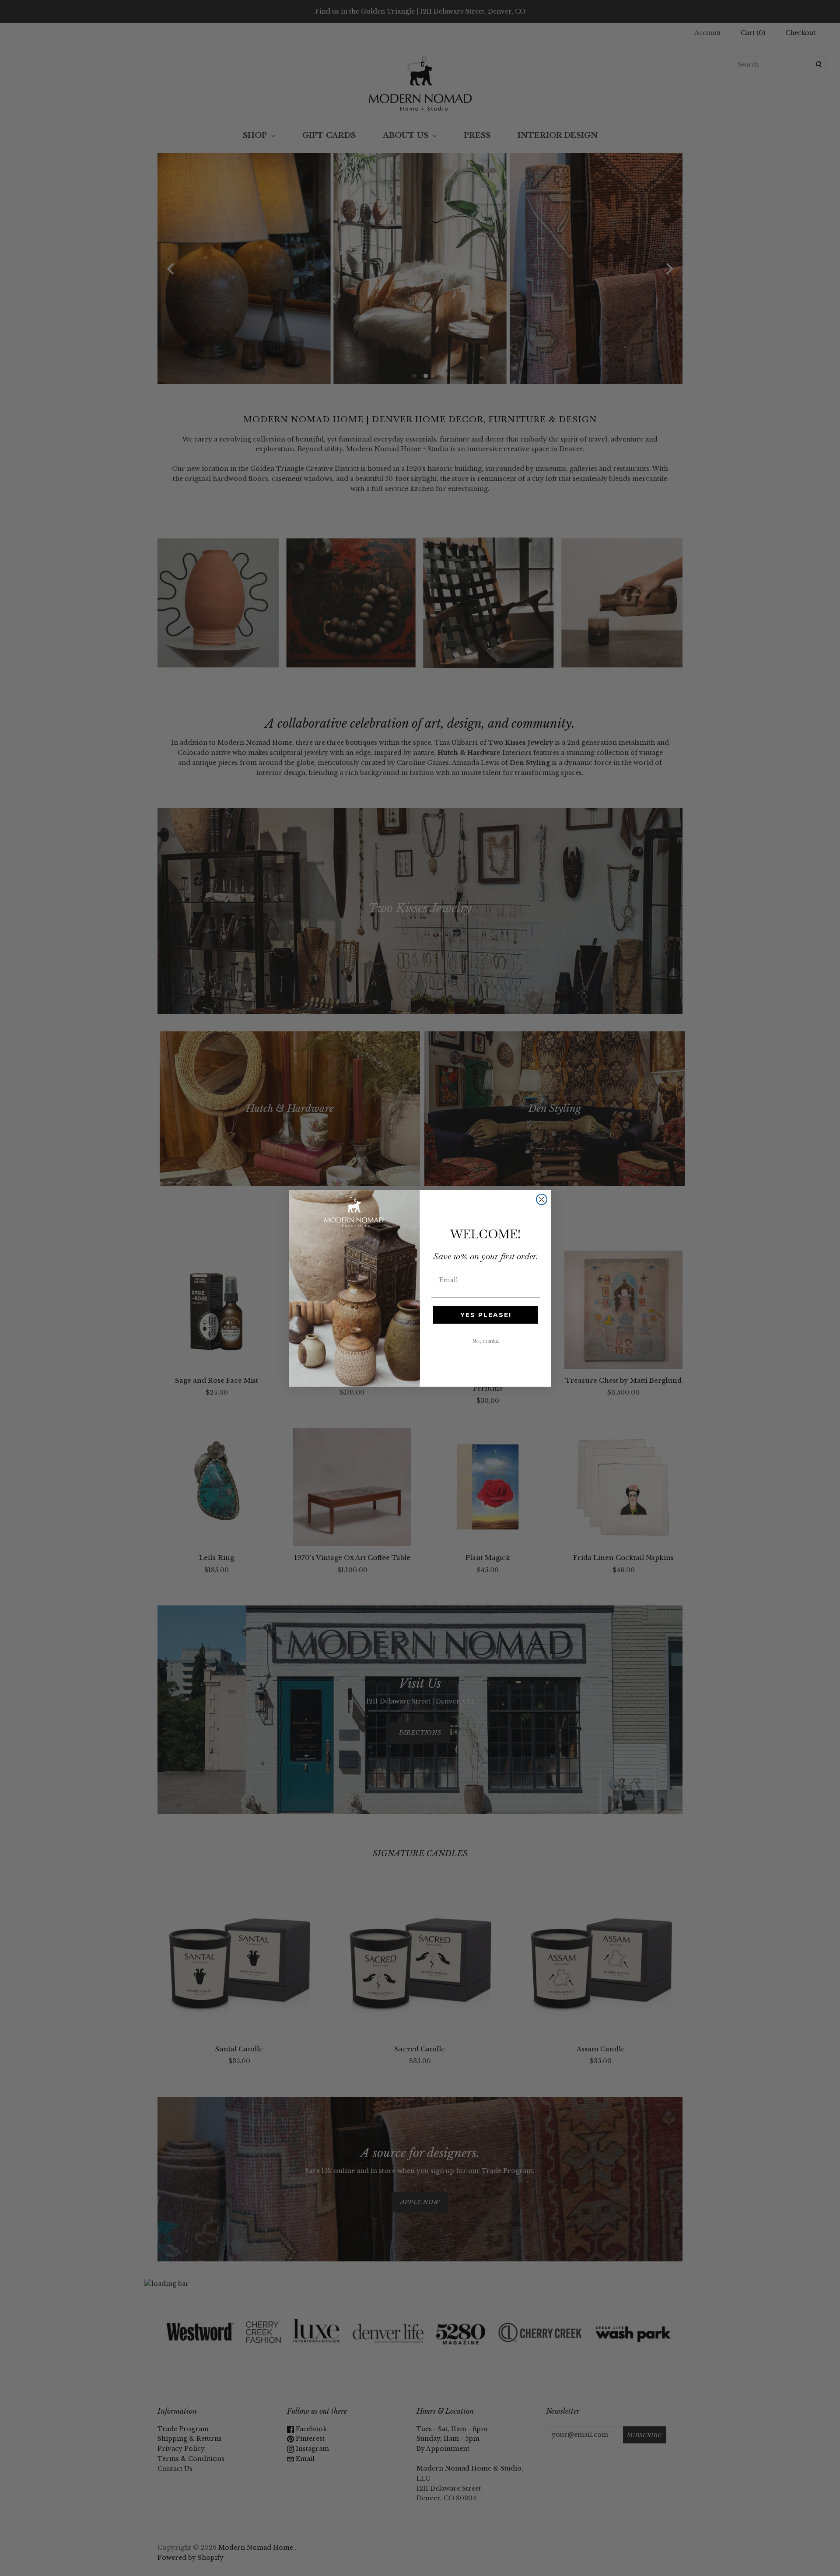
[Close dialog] (542, 1199)
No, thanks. (486, 1341)
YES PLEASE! (486, 1315)
